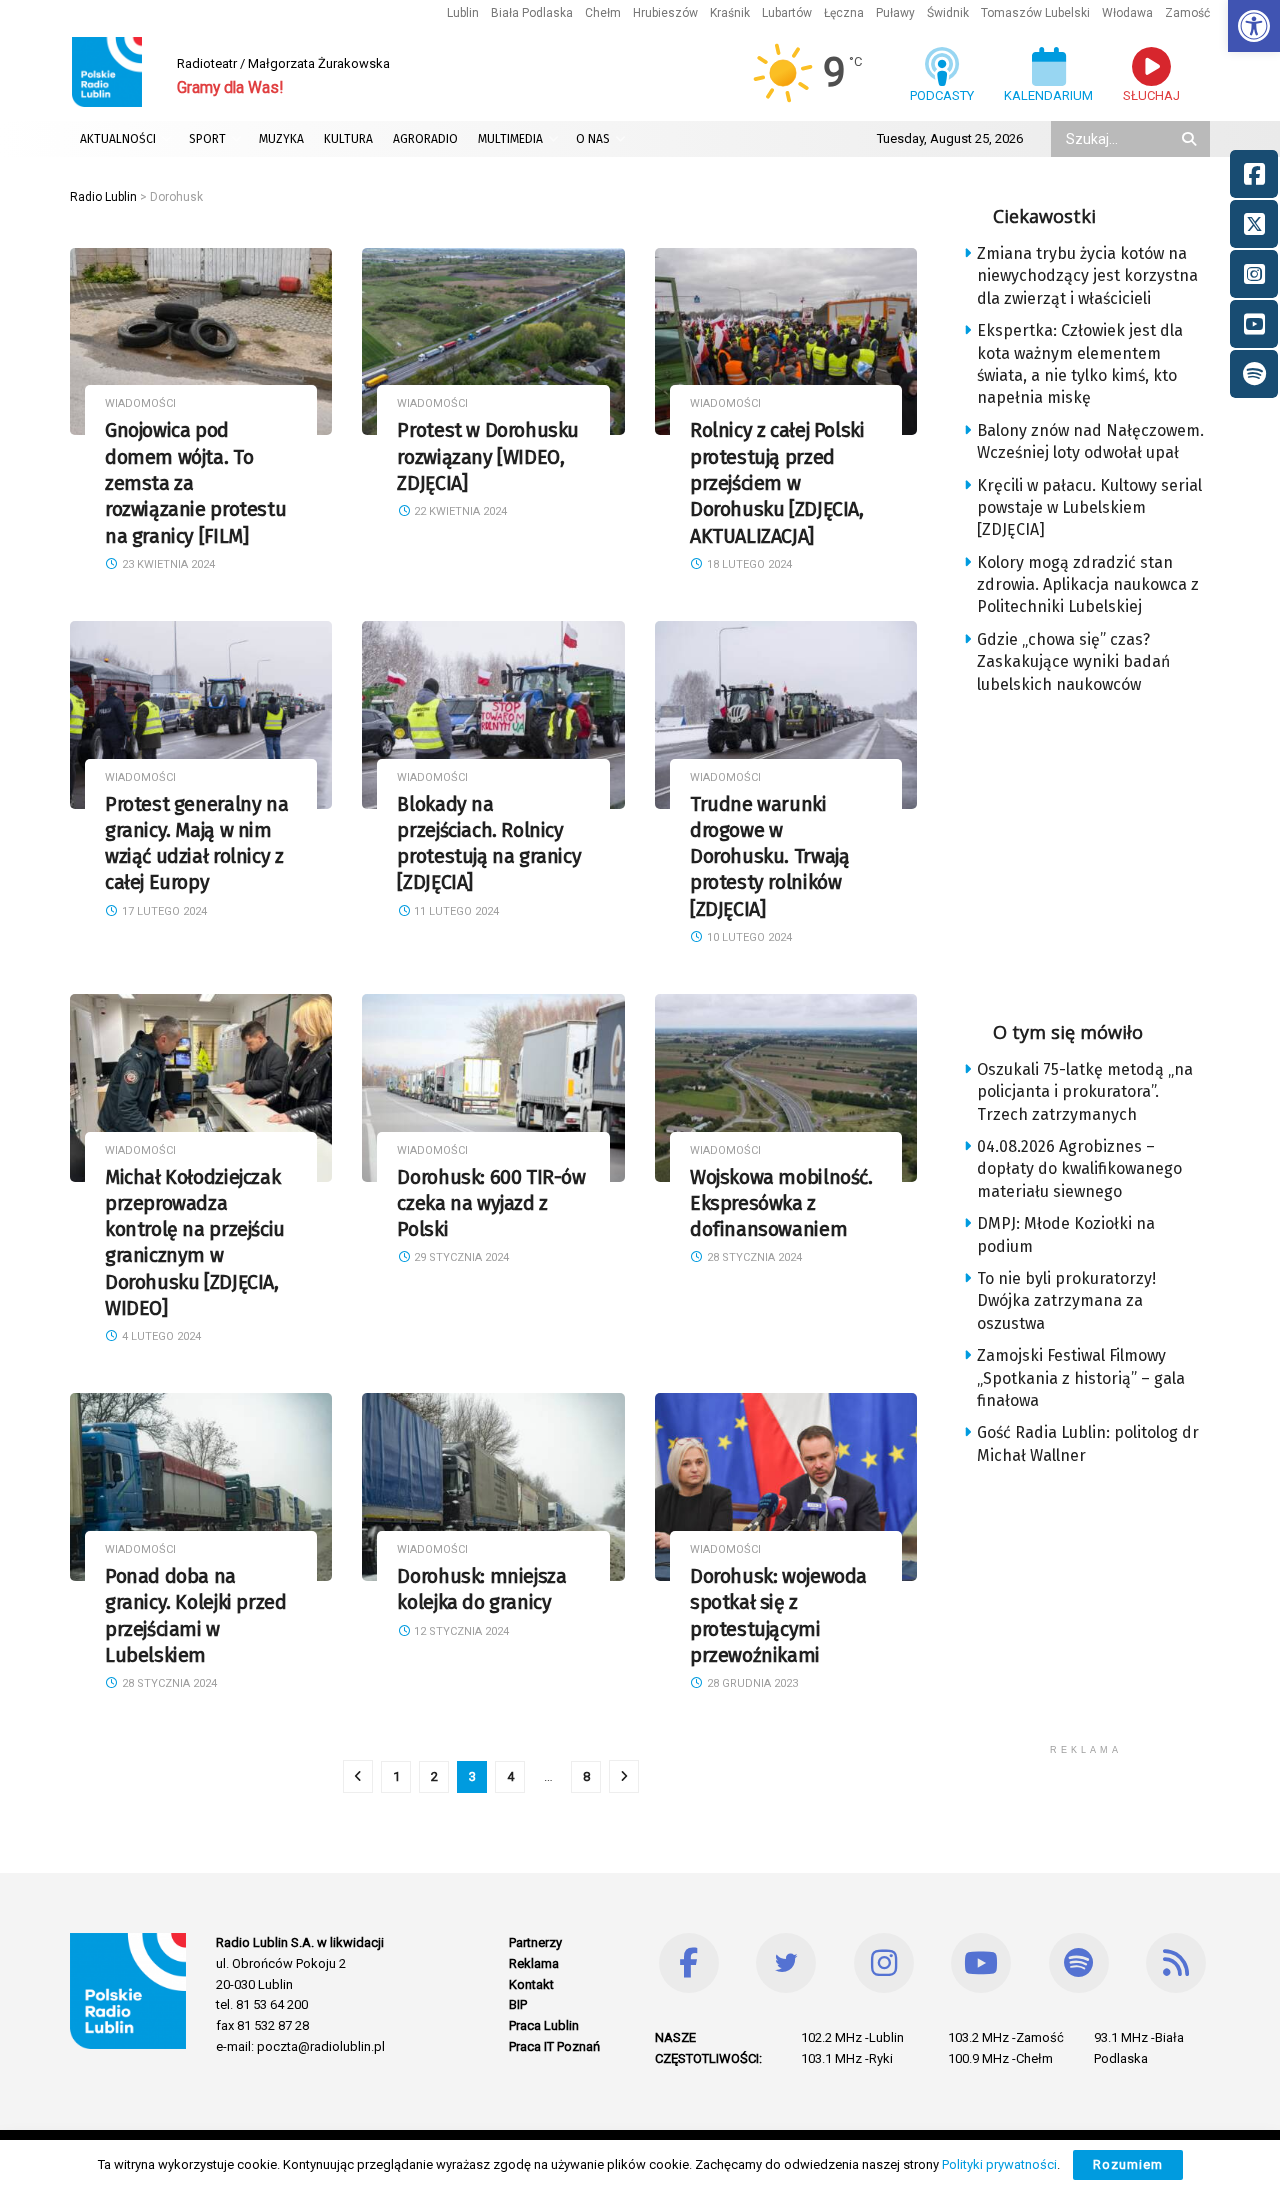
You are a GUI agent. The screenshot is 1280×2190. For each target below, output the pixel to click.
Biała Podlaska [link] (532, 13)
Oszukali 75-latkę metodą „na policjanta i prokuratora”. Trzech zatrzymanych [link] (1085, 1092)
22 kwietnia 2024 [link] (459, 511)
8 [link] (586, 1776)
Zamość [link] (1187, 13)
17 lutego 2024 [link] (163, 911)
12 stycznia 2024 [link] (460, 1631)
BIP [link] (518, 2004)
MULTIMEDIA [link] (510, 139)
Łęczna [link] (844, 13)
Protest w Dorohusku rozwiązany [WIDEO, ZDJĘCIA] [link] (488, 457)
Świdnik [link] (948, 13)
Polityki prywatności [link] (999, 2164)
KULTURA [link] (348, 139)
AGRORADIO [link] (425, 139)
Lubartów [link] (787, 13)
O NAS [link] (593, 139)
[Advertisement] (1102, 851)
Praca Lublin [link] (544, 2025)
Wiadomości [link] (140, 403)
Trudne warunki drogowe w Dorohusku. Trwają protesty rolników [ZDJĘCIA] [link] (769, 857)
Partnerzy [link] (535, 1942)
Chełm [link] (603, 13)
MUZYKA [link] (281, 139)
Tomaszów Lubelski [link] (1035, 13)
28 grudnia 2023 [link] (751, 1683)
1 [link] (396, 1776)
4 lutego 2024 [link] (160, 1336)
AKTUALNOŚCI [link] (118, 139)
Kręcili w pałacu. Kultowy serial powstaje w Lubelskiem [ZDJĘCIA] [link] (1089, 508)
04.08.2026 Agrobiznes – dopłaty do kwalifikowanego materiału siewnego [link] (1079, 1169)
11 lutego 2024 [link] (455, 911)
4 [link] (510, 1776)
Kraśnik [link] (730, 13)
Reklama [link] (534, 1963)
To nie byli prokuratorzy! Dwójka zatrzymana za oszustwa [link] (1066, 1301)
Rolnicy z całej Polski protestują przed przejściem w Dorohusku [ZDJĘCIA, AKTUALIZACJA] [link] (777, 483)
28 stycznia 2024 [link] (753, 1257)
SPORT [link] (207, 139)
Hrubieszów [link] (665, 13)
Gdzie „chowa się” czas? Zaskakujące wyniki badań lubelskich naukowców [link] (1073, 662)
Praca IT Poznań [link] (554, 2046)
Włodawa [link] (1127, 13)
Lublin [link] (463, 13)
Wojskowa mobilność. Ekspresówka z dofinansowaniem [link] (781, 1204)
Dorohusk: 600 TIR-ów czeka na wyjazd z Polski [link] (491, 1204)
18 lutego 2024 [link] (748, 564)
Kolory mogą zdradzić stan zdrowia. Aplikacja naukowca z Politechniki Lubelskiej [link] (1088, 585)
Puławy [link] (895, 13)
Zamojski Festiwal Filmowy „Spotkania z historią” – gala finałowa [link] (1081, 1378)
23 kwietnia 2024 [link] (167, 564)
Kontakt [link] (531, 1984)
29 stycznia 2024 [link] (460, 1257)
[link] (1254, 26)
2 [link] (434, 1776)
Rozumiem (1128, 2164)
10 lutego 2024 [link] (748, 937)
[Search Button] (1191, 139)
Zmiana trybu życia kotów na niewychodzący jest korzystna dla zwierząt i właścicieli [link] (1087, 276)
